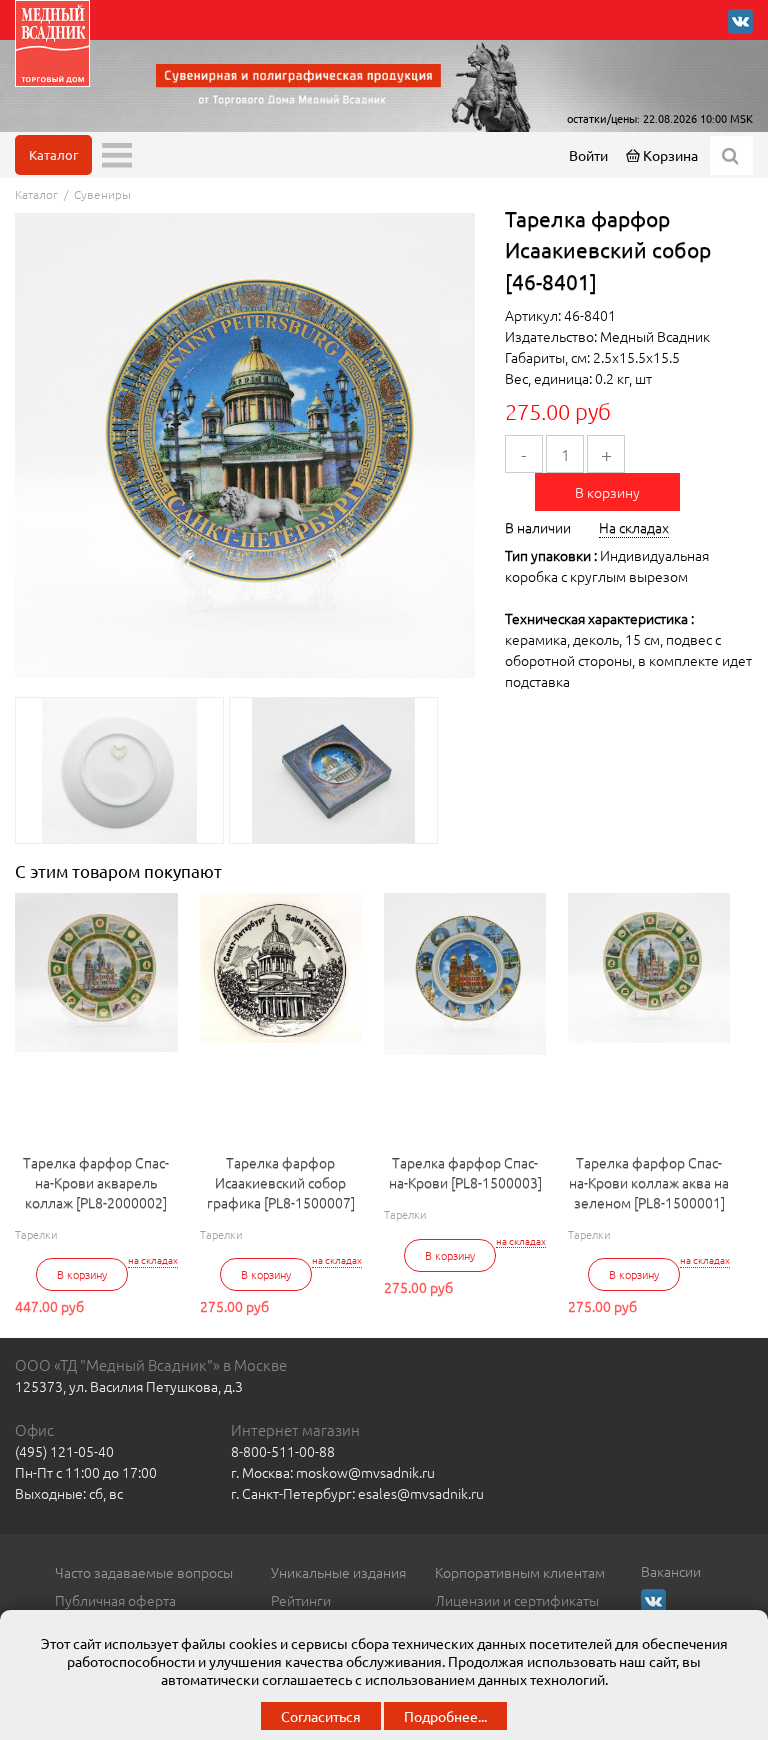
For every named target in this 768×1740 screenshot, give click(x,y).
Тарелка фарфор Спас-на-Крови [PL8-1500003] (465, 1172)
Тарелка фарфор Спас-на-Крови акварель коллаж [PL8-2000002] (96, 1182)
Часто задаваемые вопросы (144, 1572)
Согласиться (321, 1716)
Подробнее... (445, 1716)
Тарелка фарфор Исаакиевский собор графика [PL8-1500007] (281, 1182)
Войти (588, 155)
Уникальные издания (338, 1572)
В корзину (607, 492)
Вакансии (671, 1571)
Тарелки (36, 1234)
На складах (634, 527)
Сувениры (102, 194)
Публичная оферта (115, 1600)
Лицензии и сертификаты (517, 1600)
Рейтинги (301, 1600)
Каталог (53, 154)
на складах (153, 1260)
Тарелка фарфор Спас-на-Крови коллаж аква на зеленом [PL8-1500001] (649, 1182)
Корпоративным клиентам (520, 1572)
